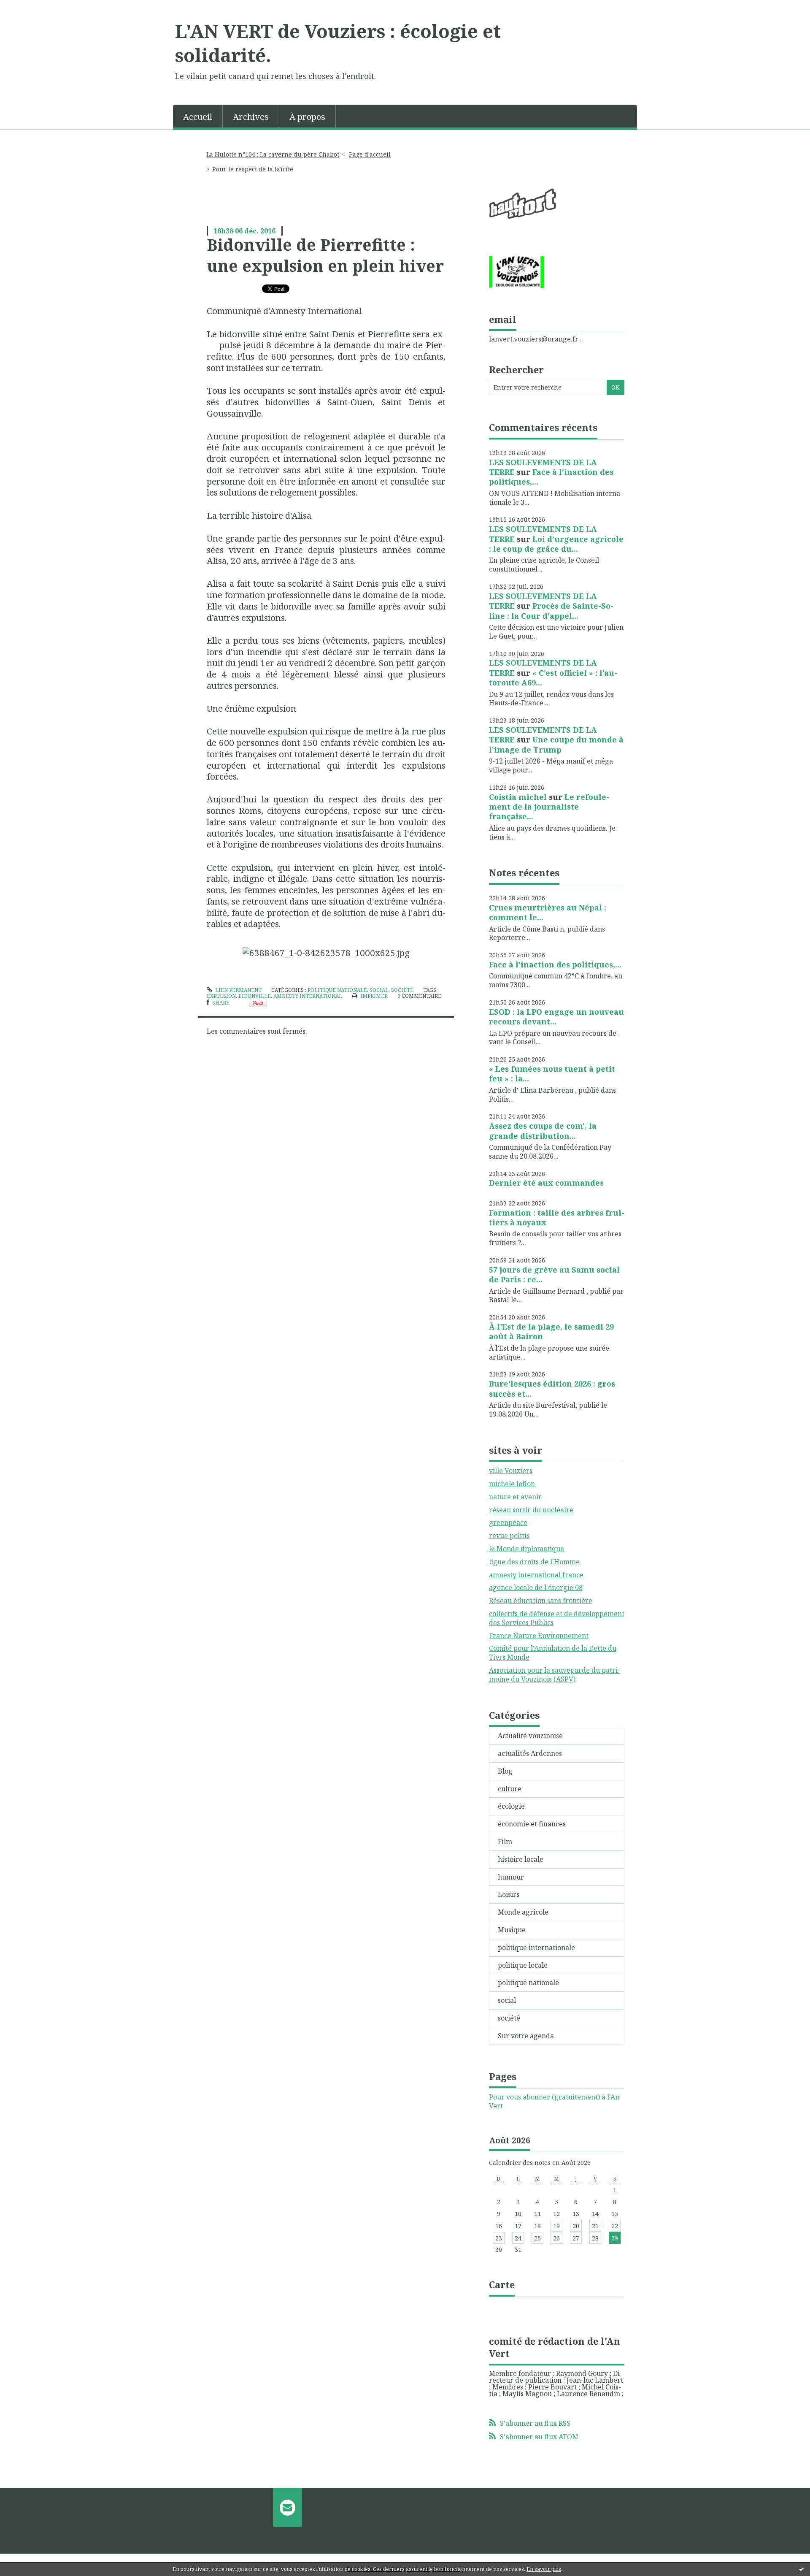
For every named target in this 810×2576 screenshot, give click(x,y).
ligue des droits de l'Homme (534, 1562)
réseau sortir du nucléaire (531, 1510)
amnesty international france (536, 1575)
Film (505, 1842)
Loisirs (509, 1894)
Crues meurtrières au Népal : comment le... (548, 912)
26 (556, 2238)
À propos (307, 117)
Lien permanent (238, 990)
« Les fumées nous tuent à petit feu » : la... (552, 1074)
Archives (251, 117)
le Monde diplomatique (526, 1549)
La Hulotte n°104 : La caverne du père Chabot (273, 154)
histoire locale (521, 1859)
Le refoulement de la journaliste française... (549, 807)
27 (576, 2238)
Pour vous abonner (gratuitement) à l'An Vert (554, 2102)
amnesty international (308, 996)
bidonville (255, 996)
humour (511, 1877)
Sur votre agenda (526, 2036)
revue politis (509, 1536)
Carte (502, 2284)
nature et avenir (515, 1497)
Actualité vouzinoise (530, 1736)
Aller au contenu (31, 8)
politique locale (523, 1965)
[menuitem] (198, 116)
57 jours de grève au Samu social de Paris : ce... (554, 1274)
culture (510, 1789)
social (379, 990)
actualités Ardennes (530, 1753)
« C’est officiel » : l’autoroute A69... (553, 678)
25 (537, 2238)
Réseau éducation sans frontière (541, 1601)
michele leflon (512, 1484)
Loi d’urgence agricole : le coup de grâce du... (556, 544)
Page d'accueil (370, 154)
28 (595, 2238)
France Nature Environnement (539, 1636)
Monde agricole (523, 1912)
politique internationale (536, 1948)
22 (615, 2226)
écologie (511, 1806)
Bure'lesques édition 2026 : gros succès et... (552, 1388)
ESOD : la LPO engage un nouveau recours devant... (556, 1017)
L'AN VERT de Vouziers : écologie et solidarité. (338, 43)
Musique (512, 1930)
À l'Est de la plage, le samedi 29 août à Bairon (551, 1331)
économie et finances (532, 1824)
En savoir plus (544, 2569)
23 (499, 2238)
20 (576, 2226)
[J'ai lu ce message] (802, 2569)
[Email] (288, 2507)
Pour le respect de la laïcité (253, 169)
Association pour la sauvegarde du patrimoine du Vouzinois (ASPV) (555, 1675)
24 (518, 2238)
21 (595, 2226)
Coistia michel (518, 797)
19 (556, 2226)
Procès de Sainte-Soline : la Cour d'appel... (551, 611)
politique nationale (337, 990)
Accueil (198, 117)
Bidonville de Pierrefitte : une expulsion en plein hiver (325, 255)
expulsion (221, 996)
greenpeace (508, 1522)
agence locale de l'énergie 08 (536, 1587)
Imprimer (373, 996)
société (402, 990)
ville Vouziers (511, 1471)
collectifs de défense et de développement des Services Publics (557, 1618)
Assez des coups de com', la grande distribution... (543, 1131)
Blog (505, 1771)
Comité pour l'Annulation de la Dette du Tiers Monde (553, 1653)
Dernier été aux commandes (546, 1183)
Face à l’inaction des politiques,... (551, 477)
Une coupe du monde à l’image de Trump (556, 744)
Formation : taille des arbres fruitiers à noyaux (557, 1218)
